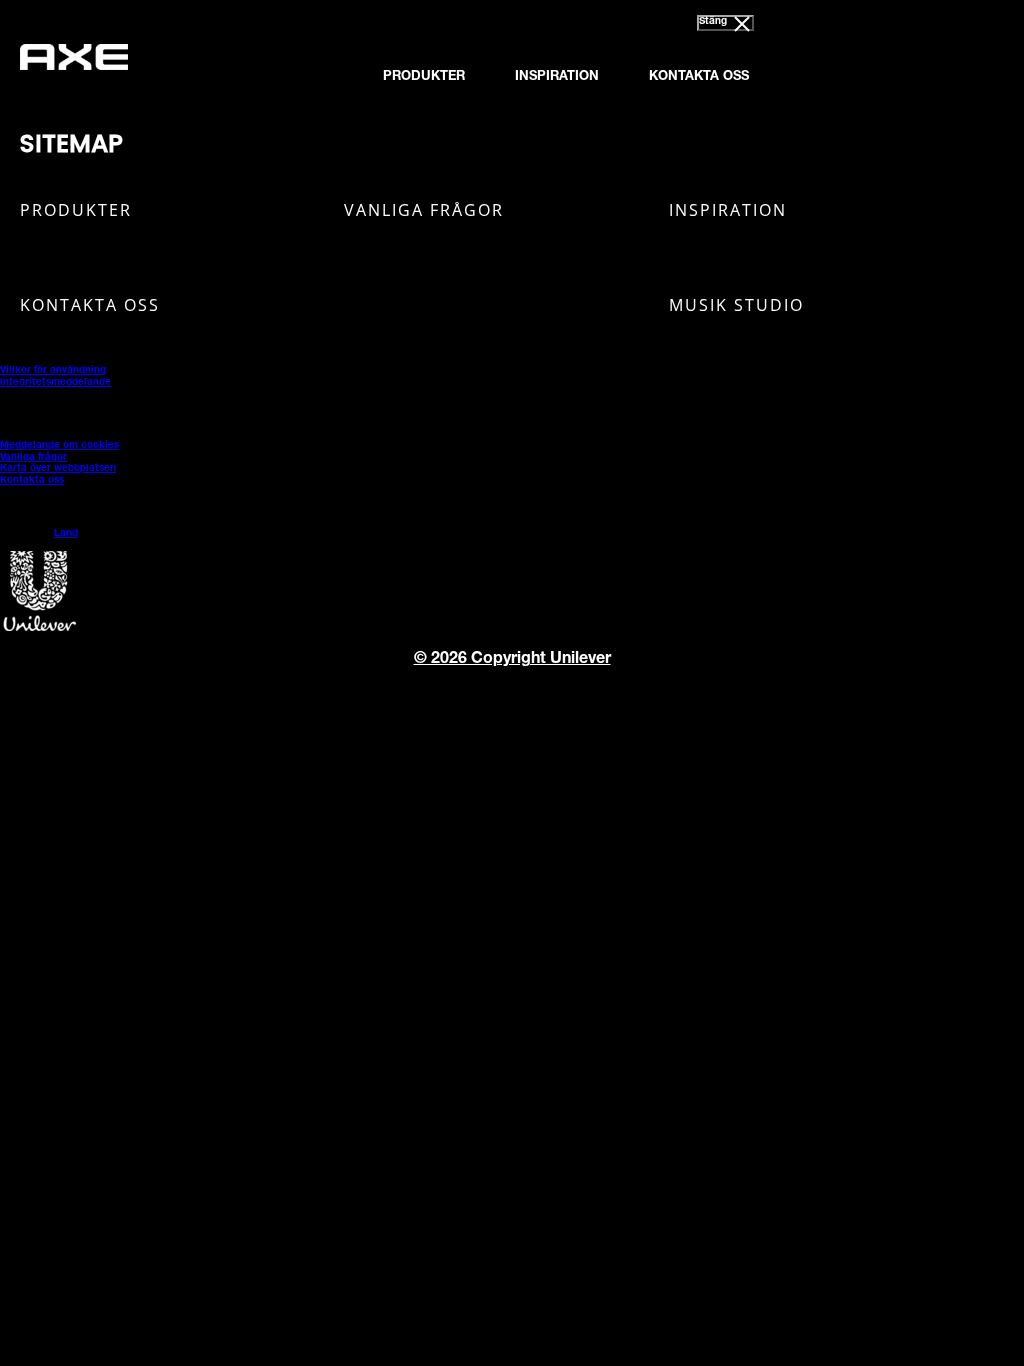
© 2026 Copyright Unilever (512, 660)
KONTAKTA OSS (699, 77)
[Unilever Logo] (40, 629)
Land (66, 534)
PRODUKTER (424, 77)
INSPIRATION (557, 77)
